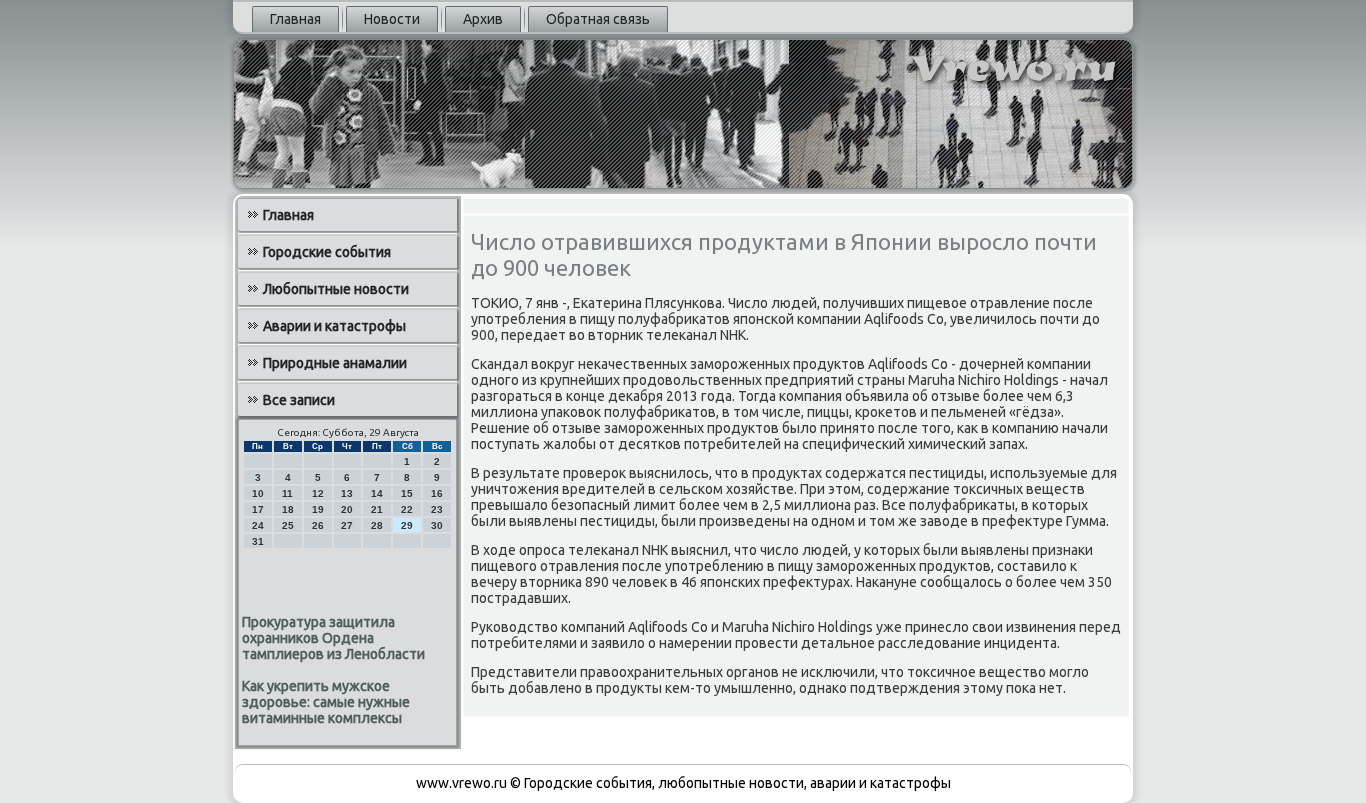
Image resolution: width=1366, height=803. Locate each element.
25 (288, 525)
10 (258, 493)
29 (407, 525)
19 (318, 509)
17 (258, 509)
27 (347, 525)
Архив (483, 19)
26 (318, 525)
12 (318, 493)
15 (407, 493)
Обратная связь (598, 19)
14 (377, 493)
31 (258, 541)
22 (407, 509)
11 (287, 493)
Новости (392, 19)
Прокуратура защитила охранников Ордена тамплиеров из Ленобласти (333, 638)
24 (258, 525)
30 (437, 525)
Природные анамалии (335, 363)
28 (377, 525)
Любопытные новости (336, 289)
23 (437, 509)
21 (377, 509)
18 (288, 509)
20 (347, 509)
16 (437, 493)
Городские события (327, 252)
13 (347, 493)
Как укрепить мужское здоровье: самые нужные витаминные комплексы (326, 702)
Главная (295, 19)
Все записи (299, 400)
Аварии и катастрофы (334, 326)
